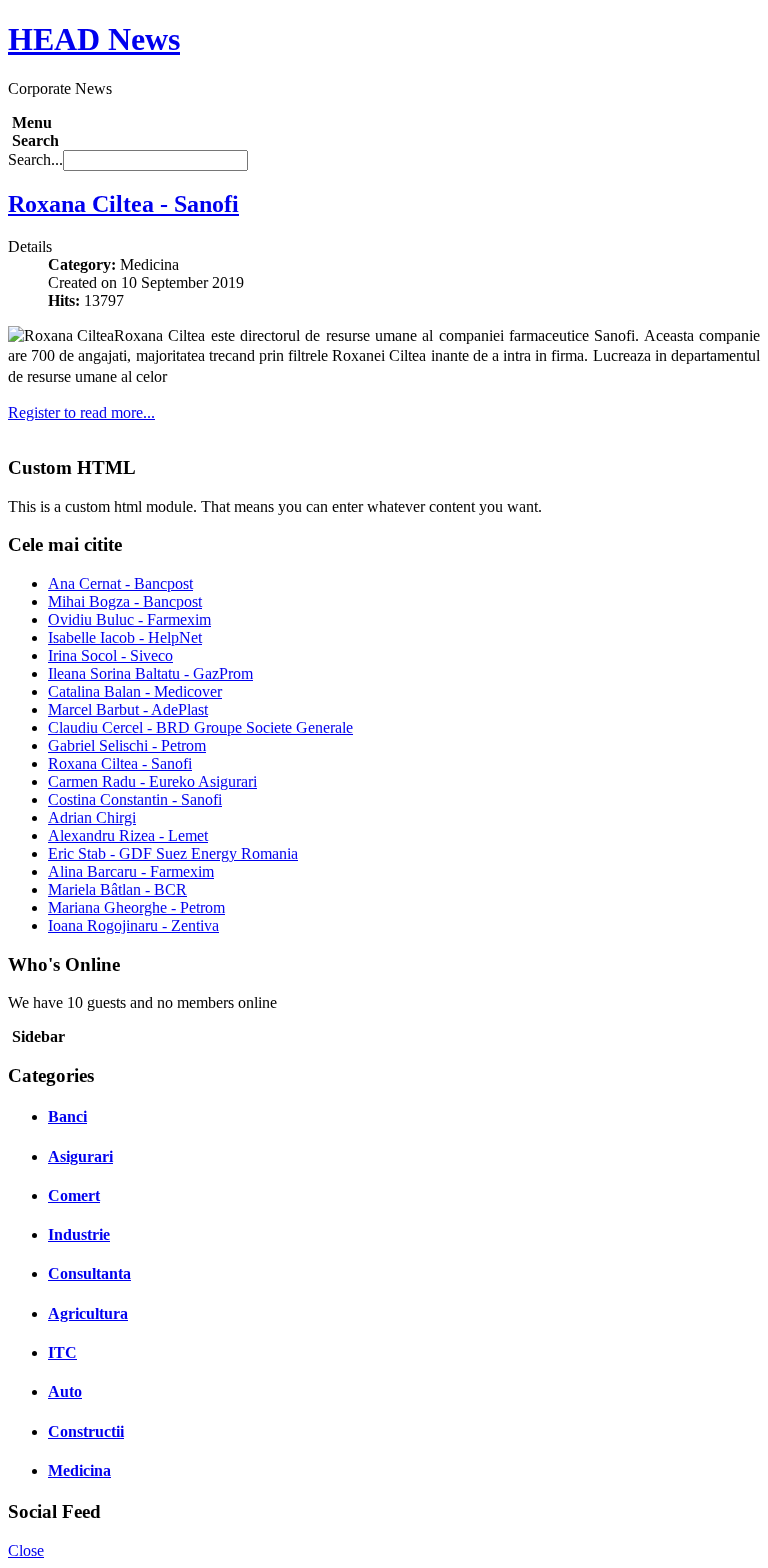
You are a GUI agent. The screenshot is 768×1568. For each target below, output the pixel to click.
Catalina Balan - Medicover (135, 691)
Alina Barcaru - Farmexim (131, 871)
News (94, 39)
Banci (67, 1116)
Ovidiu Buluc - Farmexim (129, 619)
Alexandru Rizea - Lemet (128, 835)
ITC (62, 1352)
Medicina (79, 1470)
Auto (65, 1391)
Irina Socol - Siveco (110, 655)
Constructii (86, 1431)
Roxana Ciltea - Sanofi (123, 204)
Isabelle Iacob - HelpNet (125, 637)
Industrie (79, 1234)
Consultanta (89, 1273)
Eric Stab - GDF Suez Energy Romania (173, 853)
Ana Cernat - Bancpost (120, 583)
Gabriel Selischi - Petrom (127, 745)
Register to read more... (81, 412)
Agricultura (88, 1313)
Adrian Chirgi (92, 817)
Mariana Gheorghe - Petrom (136, 907)
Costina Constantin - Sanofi (135, 799)
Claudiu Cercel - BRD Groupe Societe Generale (200, 727)
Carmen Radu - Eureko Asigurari (152, 781)
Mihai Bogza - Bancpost (125, 601)
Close (26, 1550)
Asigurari (80, 1156)
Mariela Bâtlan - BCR (117, 889)
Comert (74, 1195)
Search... (35, 159)
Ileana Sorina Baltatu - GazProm (150, 673)
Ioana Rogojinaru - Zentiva (133, 925)
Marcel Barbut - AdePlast (128, 709)
